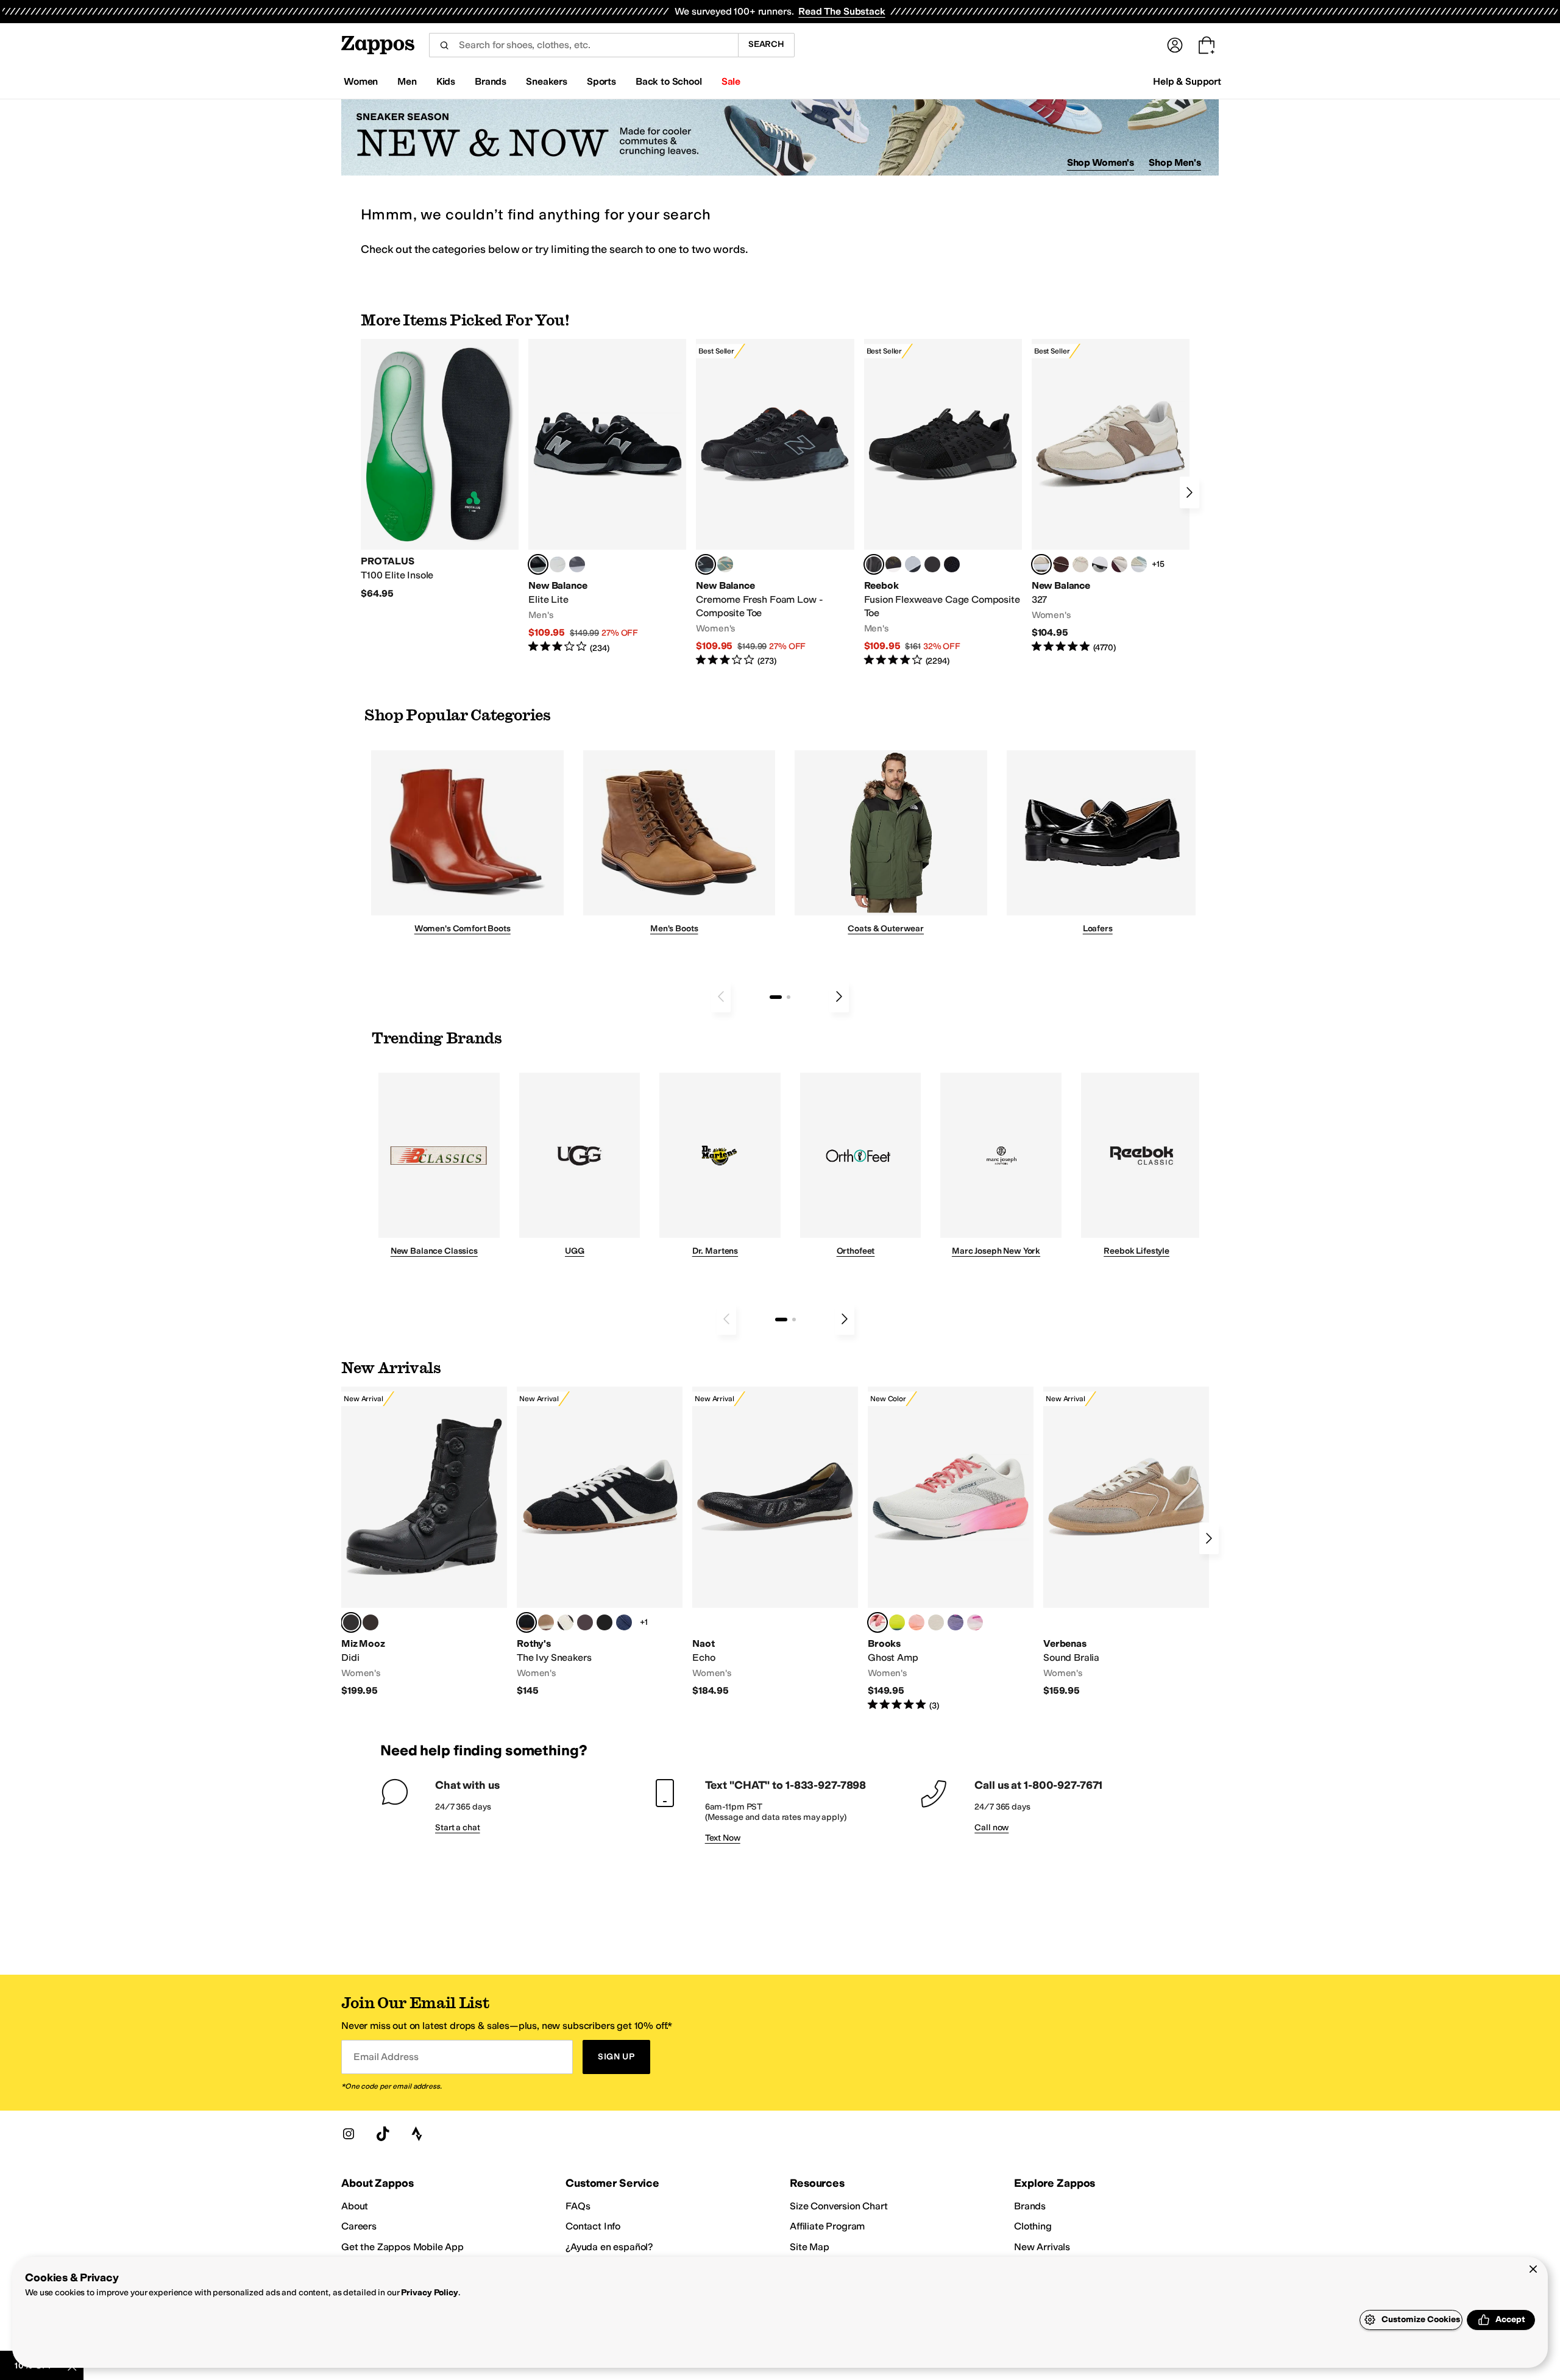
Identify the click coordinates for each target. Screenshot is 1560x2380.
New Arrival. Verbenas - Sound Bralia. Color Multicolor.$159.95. (1126, 1542)
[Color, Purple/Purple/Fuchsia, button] (955, 1622)
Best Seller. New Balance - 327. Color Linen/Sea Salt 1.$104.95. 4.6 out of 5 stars (1111, 496)
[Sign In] (1175, 45)
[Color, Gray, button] (913, 564)
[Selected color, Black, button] (538, 564)
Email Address (386, 2057)
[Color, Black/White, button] (952, 564)
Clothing (1033, 2226)
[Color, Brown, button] (893, 564)
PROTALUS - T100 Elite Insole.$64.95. (440, 469)
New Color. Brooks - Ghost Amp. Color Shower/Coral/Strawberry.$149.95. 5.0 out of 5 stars (951, 1549)
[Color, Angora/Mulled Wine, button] (1119, 564)
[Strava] (417, 2134)
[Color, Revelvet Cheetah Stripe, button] (565, 1622)
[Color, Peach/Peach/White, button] (916, 1622)
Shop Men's (1175, 162)
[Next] (1189, 492)
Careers (359, 2226)
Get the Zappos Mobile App (402, 2247)
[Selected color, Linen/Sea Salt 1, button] (1041, 564)
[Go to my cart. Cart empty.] (1207, 45)
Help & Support (1187, 81)
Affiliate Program (827, 2226)
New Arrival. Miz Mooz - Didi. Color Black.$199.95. (424, 1542)
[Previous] (721, 996)
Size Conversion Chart (839, 2206)
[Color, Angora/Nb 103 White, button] (1139, 564)
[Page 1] (776, 997)
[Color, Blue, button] (558, 564)
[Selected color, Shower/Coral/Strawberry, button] (877, 1622)
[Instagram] (349, 2134)
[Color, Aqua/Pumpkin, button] (725, 564)
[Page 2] (789, 997)
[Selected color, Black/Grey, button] (706, 564)
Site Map (810, 2247)
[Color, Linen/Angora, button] (1080, 564)
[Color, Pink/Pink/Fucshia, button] (975, 1622)
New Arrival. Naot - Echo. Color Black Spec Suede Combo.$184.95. (775, 1542)
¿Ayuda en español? (609, 2247)
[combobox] (583, 45)
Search (766, 44)
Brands (1030, 2206)
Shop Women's (1101, 162)
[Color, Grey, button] (577, 564)
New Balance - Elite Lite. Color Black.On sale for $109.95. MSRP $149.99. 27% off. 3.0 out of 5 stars (607, 496)
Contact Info (593, 2226)
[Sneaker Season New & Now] (780, 137)
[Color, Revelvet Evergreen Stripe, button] (604, 1622)
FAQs (578, 2206)
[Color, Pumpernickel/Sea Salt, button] (1061, 564)
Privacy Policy (429, 2293)
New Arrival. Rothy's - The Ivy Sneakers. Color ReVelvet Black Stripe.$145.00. (600, 1542)
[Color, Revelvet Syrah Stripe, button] (585, 1622)
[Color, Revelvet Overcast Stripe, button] (624, 1622)
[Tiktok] (383, 2134)
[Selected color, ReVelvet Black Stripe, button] (526, 1622)
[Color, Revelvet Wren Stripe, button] (546, 1622)
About (355, 2206)
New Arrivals (1042, 2247)
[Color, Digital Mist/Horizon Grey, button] (1100, 564)
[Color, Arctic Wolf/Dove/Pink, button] (936, 1622)
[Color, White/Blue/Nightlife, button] (897, 1622)
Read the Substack (842, 11)
